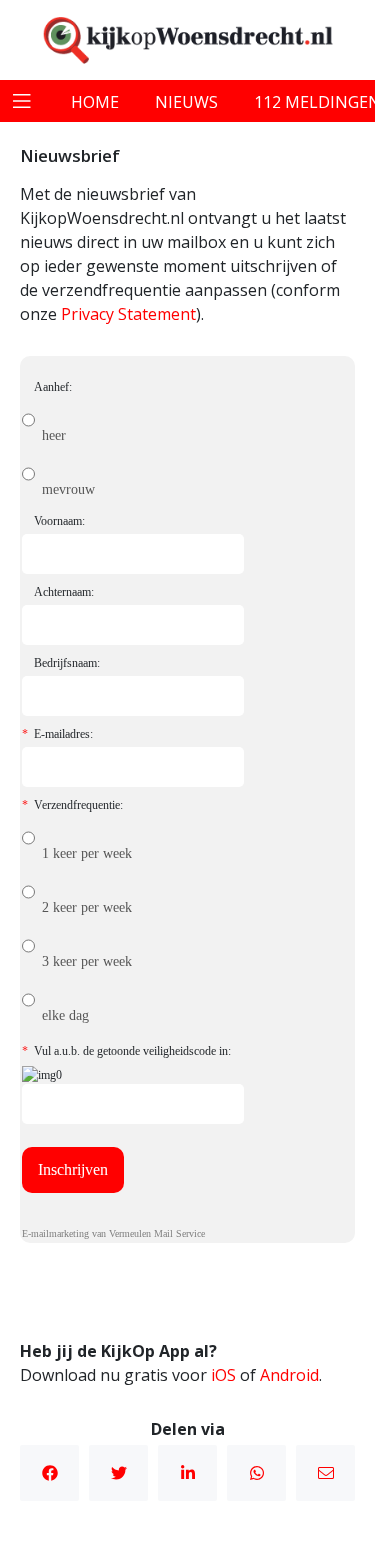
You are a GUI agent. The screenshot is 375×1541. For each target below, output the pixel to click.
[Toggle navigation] (22, 101)
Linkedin (187, 1473)
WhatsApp (256, 1473)
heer (54, 435)
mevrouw (68, 489)
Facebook (49, 1473)
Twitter (118, 1473)
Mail (325, 1473)
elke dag (65, 1015)
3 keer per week (87, 961)
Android (289, 1375)
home (95, 102)
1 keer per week (87, 853)
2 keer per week (87, 907)
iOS (223, 1375)
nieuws (186, 102)
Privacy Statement (128, 314)
